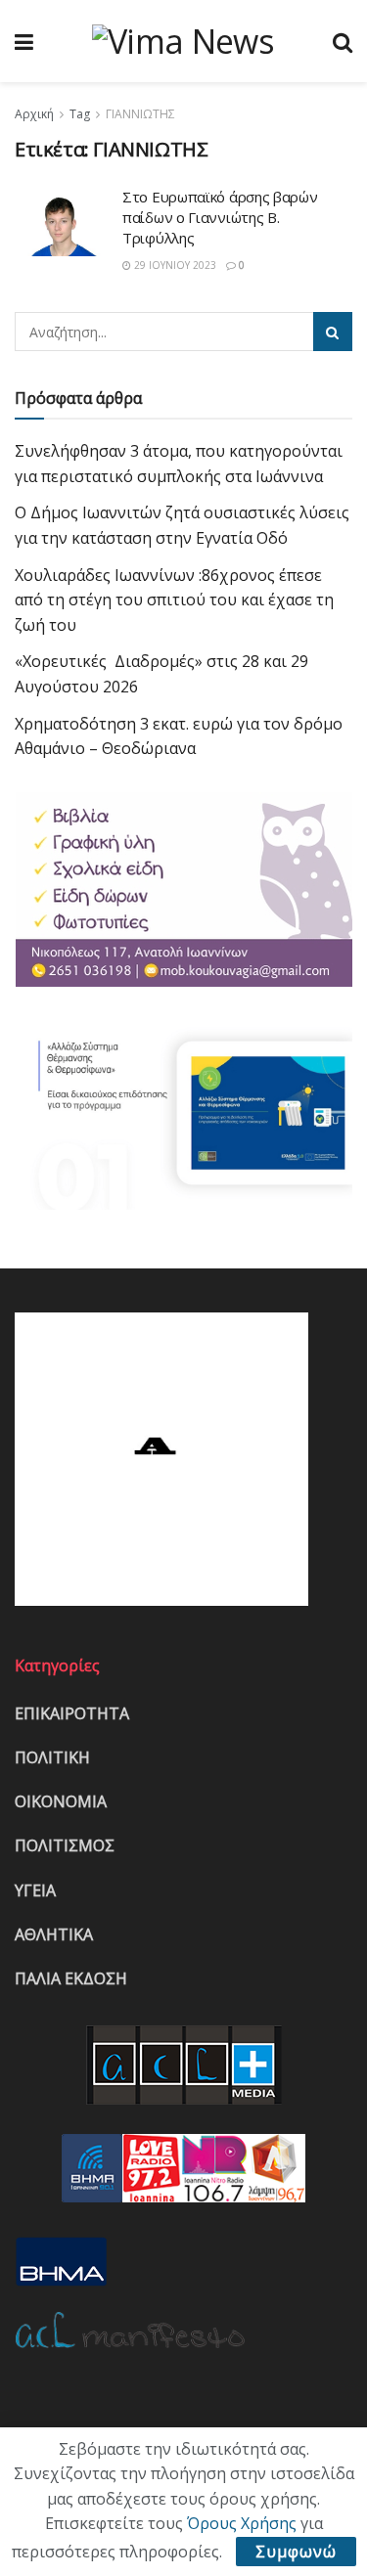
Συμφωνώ (296, 2552)
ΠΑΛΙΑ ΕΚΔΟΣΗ (71, 1978)
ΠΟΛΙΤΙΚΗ (52, 1757)
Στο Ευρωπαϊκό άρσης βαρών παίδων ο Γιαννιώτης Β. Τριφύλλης (220, 217)
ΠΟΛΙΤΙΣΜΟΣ (65, 1845)
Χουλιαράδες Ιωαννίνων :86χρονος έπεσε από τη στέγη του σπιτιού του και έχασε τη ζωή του (174, 600)
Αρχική (34, 114)
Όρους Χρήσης (242, 2523)
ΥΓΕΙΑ (35, 1890)
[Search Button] (333, 332)
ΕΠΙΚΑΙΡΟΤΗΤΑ (72, 1713)
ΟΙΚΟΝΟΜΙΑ (61, 1801)
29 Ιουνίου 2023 (174, 265)
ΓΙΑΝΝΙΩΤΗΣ (140, 114)
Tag (80, 114)
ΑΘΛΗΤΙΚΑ (54, 1934)
